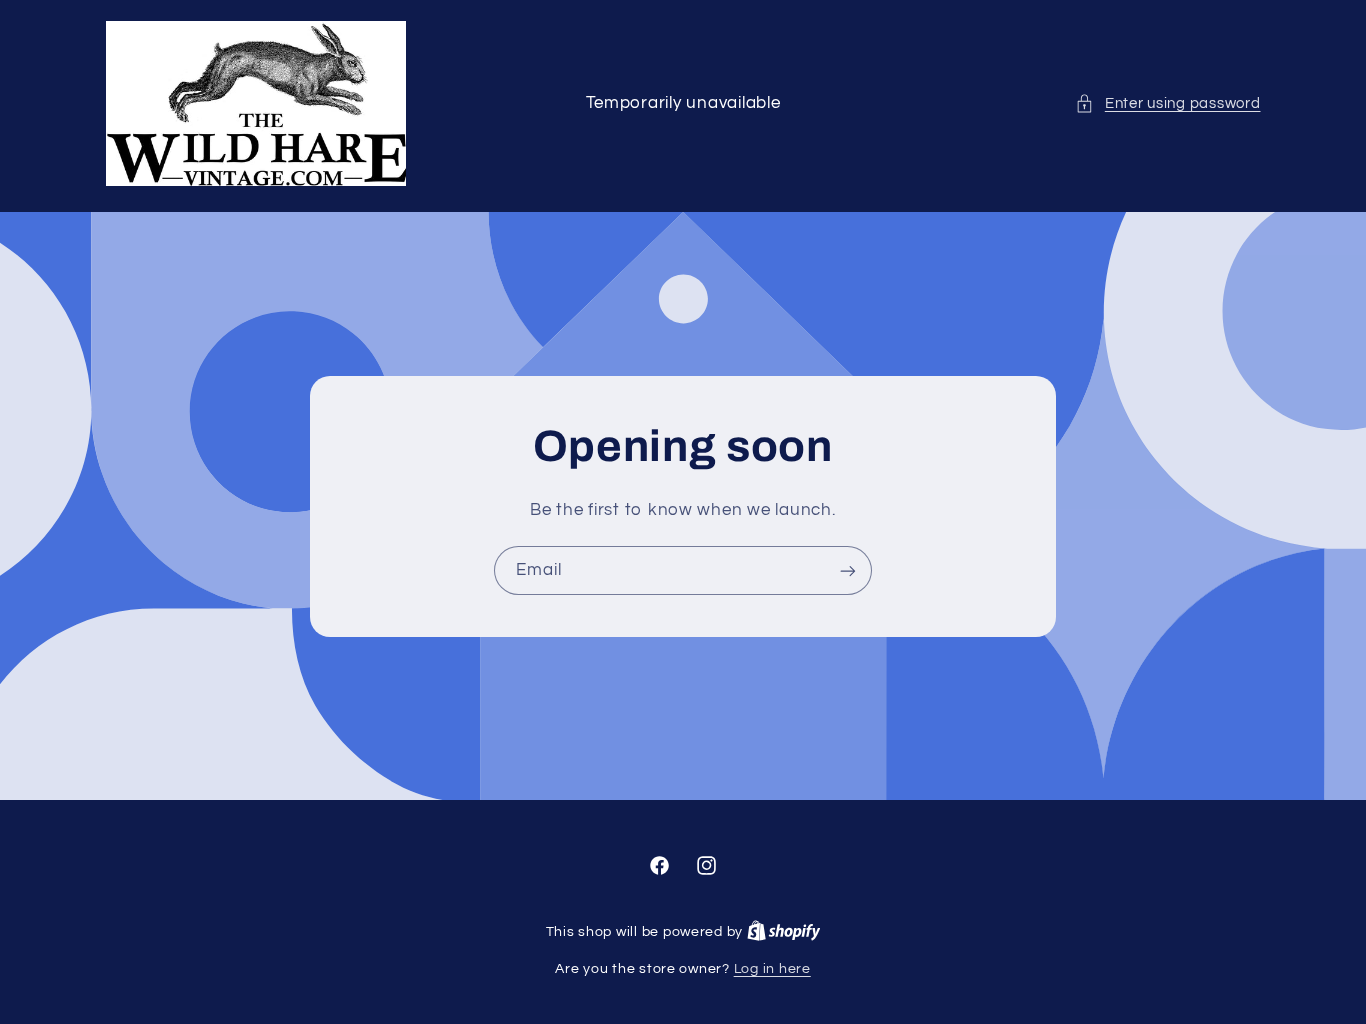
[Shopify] (784, 932)
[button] (1167, 104)
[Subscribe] (848, 570)
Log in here (772, 969)
